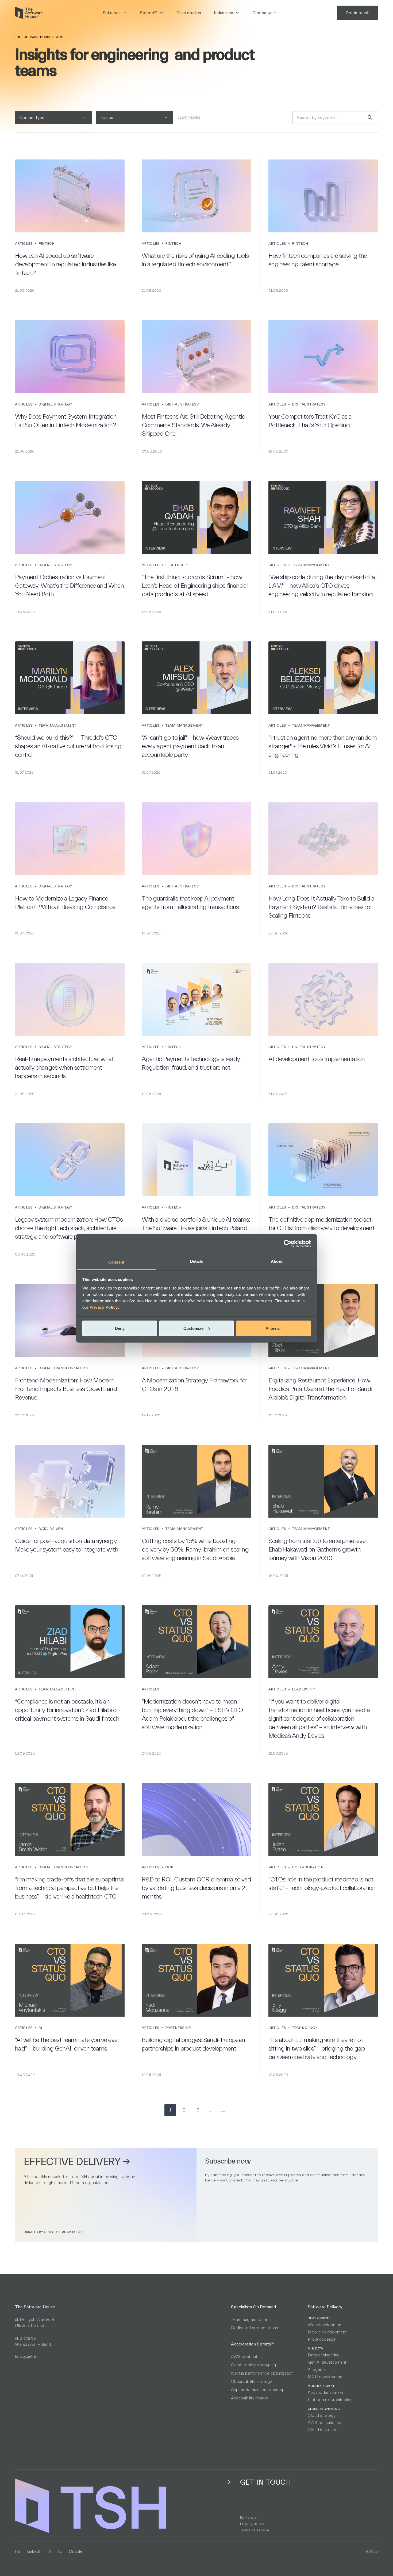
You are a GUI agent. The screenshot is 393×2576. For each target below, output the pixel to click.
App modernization (325, 2392)
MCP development (326, 2377)
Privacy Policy (104, 1307)
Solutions (112, 13)
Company (262, 13)
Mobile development (327, 2332)
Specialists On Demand (253, 2307)
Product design (322, 2339)
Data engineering (324, 2355)
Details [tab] (197, 1261)
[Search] (370, 118)
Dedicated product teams (255, 2328)
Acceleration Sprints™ (253, 2344)
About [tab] (277, 1261)
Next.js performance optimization (262, 2373)
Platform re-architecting (330, 2400)
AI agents (317, 2370)
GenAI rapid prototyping (253, 2365)
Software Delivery (325, 2307)
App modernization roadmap (258, 2390)
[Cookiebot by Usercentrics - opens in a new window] (288, 1244)
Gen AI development (327, 2362)
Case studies (189, 13)
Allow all (273, 1328)
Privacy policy (252, 2524)
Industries (224, 13)
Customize (193, 1328)
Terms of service (255, 2530)
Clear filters (189, 118)
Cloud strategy (322, 2415)
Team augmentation (250, 2320)
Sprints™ (149, 13)
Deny (120, 1328)
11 (223, 2110)
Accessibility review (249, 2398)
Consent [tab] (116, 1262)
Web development (325, 2325)
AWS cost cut (244, 2357)
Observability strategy (251, 2382)
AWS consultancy (324, 2423)
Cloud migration (323, 2430)
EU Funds (248, 2517)
